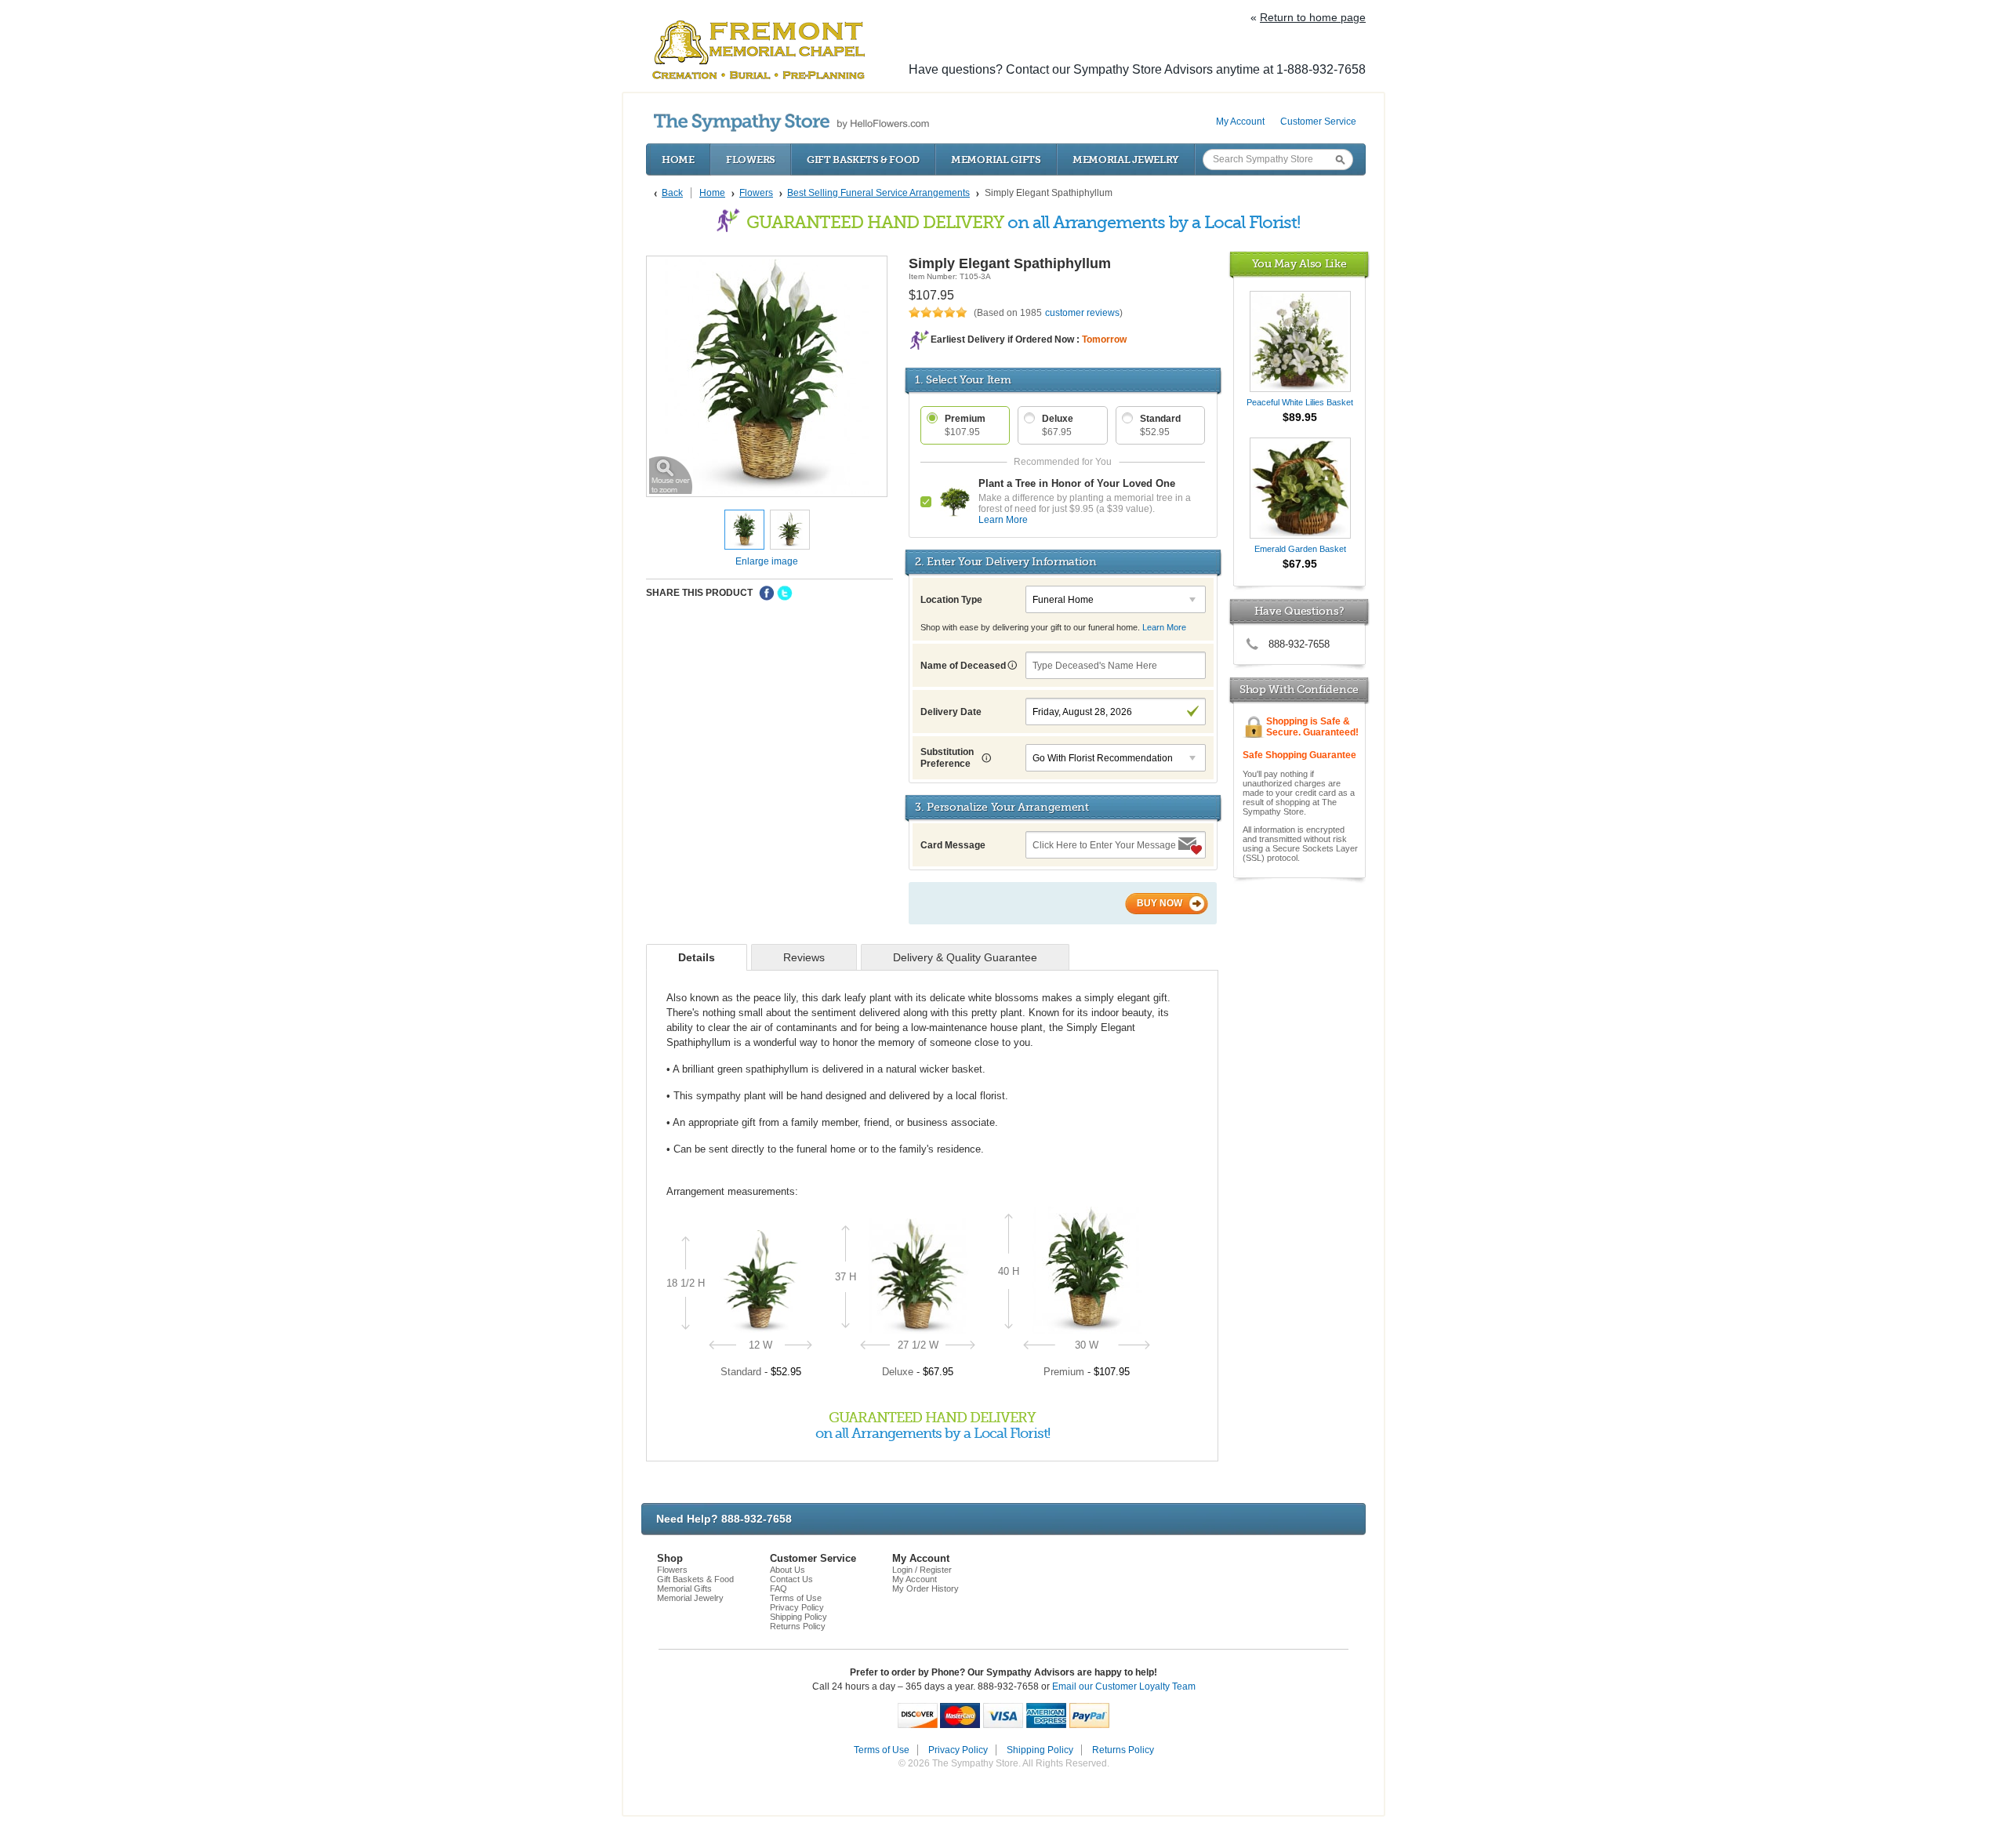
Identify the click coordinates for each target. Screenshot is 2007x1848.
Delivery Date (951, 712)
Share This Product (699, 593)
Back (672, 193)
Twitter (785, 594)
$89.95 (1300, 417)
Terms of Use (796, 1598)
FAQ (778, 1588)
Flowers (751, 160)
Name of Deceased (964, 666)
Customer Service (1318, 122)
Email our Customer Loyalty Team (1124, 1686)
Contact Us (791, 1579)
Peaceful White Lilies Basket (1300, 402)
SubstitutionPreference (947, 758)
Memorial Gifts (996, 160)
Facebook (767, 594)
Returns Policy (798, 1626)
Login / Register (922, 1570)
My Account (1240, 122)
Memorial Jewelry (1126, 160)
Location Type (951, 600)
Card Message (953, 845)
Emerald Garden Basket (1300, 549)
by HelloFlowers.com (791, 123)
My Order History (925, 1588)
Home (678, 160)
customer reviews (1082, 313)
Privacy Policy (797, 1607)
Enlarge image (767, 561)
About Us (788, 1570)
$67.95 (1300, 564)
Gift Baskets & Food (863, 160)
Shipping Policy (798, 1617)
